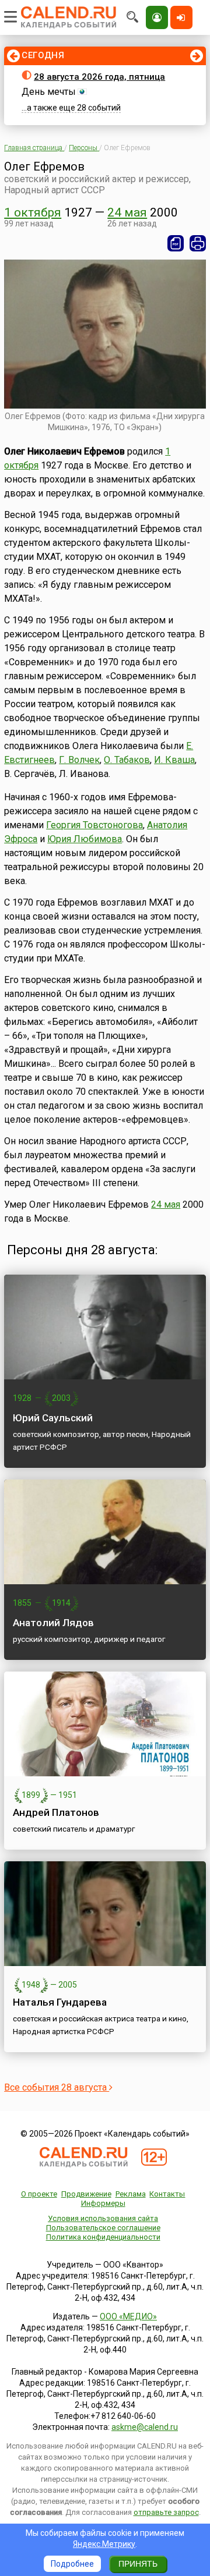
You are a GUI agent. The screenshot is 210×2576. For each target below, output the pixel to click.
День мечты (49, 92)
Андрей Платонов (56, 1812)
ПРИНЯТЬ (138, 2564)
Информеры (103, 2203)
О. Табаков (127, 760)
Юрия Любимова (85, 839)
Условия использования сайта (103, 2218)
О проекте (39, 2194)
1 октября (33, 212)
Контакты (167, 2194)
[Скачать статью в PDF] (176, 243)
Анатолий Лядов (53, 1623)
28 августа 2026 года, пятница (99, 77)
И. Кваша (174, 760)
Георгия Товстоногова (94, 825)
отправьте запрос (166, 2512)
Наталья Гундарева (60, 2002)
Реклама (131, 2194)
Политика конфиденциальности (103, 2237)
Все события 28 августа (57, 2087)
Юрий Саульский (53, 1418)
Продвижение (86, 2194)
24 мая (127, 212)
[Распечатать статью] (198, 243)
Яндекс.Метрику (104, 2544)
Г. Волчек (79, 760)
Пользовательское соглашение (103, 2228)
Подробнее (72, 2564)
